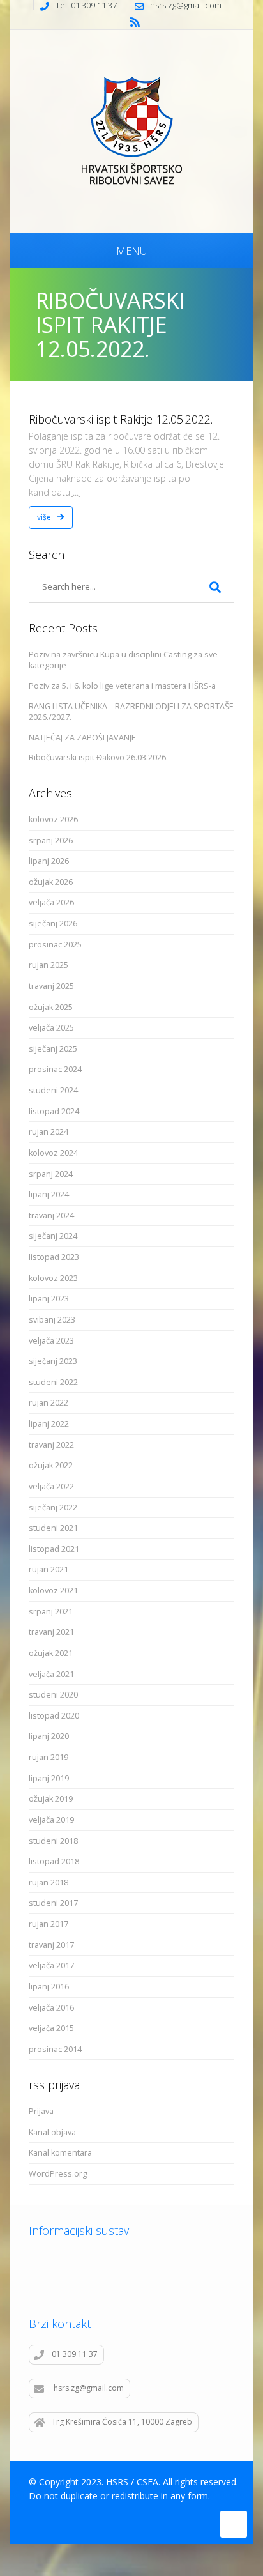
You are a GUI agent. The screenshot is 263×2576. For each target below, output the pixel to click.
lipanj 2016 (49, 1987)
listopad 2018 (54, 1861)
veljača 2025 (51, 1028)
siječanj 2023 (53, 1361)
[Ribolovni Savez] (131, 129)
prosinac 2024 (55, 1069)
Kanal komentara (60, 2153)
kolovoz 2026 (53, 819)
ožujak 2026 (51, 882)
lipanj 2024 (49, 1194)
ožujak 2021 (51, 1653)
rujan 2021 (49, 1569)
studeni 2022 (53, 1382)
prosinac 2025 (55, 945)
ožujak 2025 (51, 1007)
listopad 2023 (54, 1257)
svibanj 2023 (52, 1320)
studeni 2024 (53, 1090)
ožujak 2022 (51, 1465)
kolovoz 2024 (53, 1153)
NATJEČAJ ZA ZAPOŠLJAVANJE (82, 738)
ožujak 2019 (51, 1799)
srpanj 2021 (51, 1612)
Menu (131, 251)
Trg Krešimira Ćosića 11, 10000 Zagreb (122, 2422)
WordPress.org (58, 2174)
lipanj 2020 (49, 1736)
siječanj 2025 (53, 1049)
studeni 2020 (53, 1695)
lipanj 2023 (49, 1299)
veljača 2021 (51, 1674)
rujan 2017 (49, 1924)
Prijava (41, 2111)
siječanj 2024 (53, 1236)
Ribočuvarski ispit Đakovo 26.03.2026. (98, 757)
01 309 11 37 (75, 2354)
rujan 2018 (49, 1882)
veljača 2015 (51, 2028)
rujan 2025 (49, 965)
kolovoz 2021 (53, 1591)
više (45, 517)
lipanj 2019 (49, 1778)
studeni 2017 (53, 1903)
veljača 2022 (51, 1486)
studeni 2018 (53, 1841)
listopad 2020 (54, 1716)
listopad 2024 (54, 1111)
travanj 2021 (51, 1632)
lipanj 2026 (49, 861)
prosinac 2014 (55, 2049)
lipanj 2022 (49, 1424)
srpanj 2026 (51, 840)
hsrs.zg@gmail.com (89, 2388)
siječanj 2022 (53, 1507)
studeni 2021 (53, 1528)
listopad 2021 (54, 1549)
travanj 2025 (51, 986)
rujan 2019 (49, 1757)
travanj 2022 (51, 1445)
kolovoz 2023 (53, 1278)
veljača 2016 (51, 2008)
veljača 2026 (51, 902)
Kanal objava (52, 2132)
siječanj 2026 (53, 924)
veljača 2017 (51, 1966)
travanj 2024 (51, 1215)
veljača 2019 (51, 1820)
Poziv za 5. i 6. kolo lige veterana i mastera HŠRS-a (122, 686)
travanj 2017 (51, 1945)
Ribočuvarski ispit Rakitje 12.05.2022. (121, 419)
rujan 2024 (49, 1132)
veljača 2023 (51, 1341)
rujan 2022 (49, 1403)
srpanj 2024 (51, 1174)
